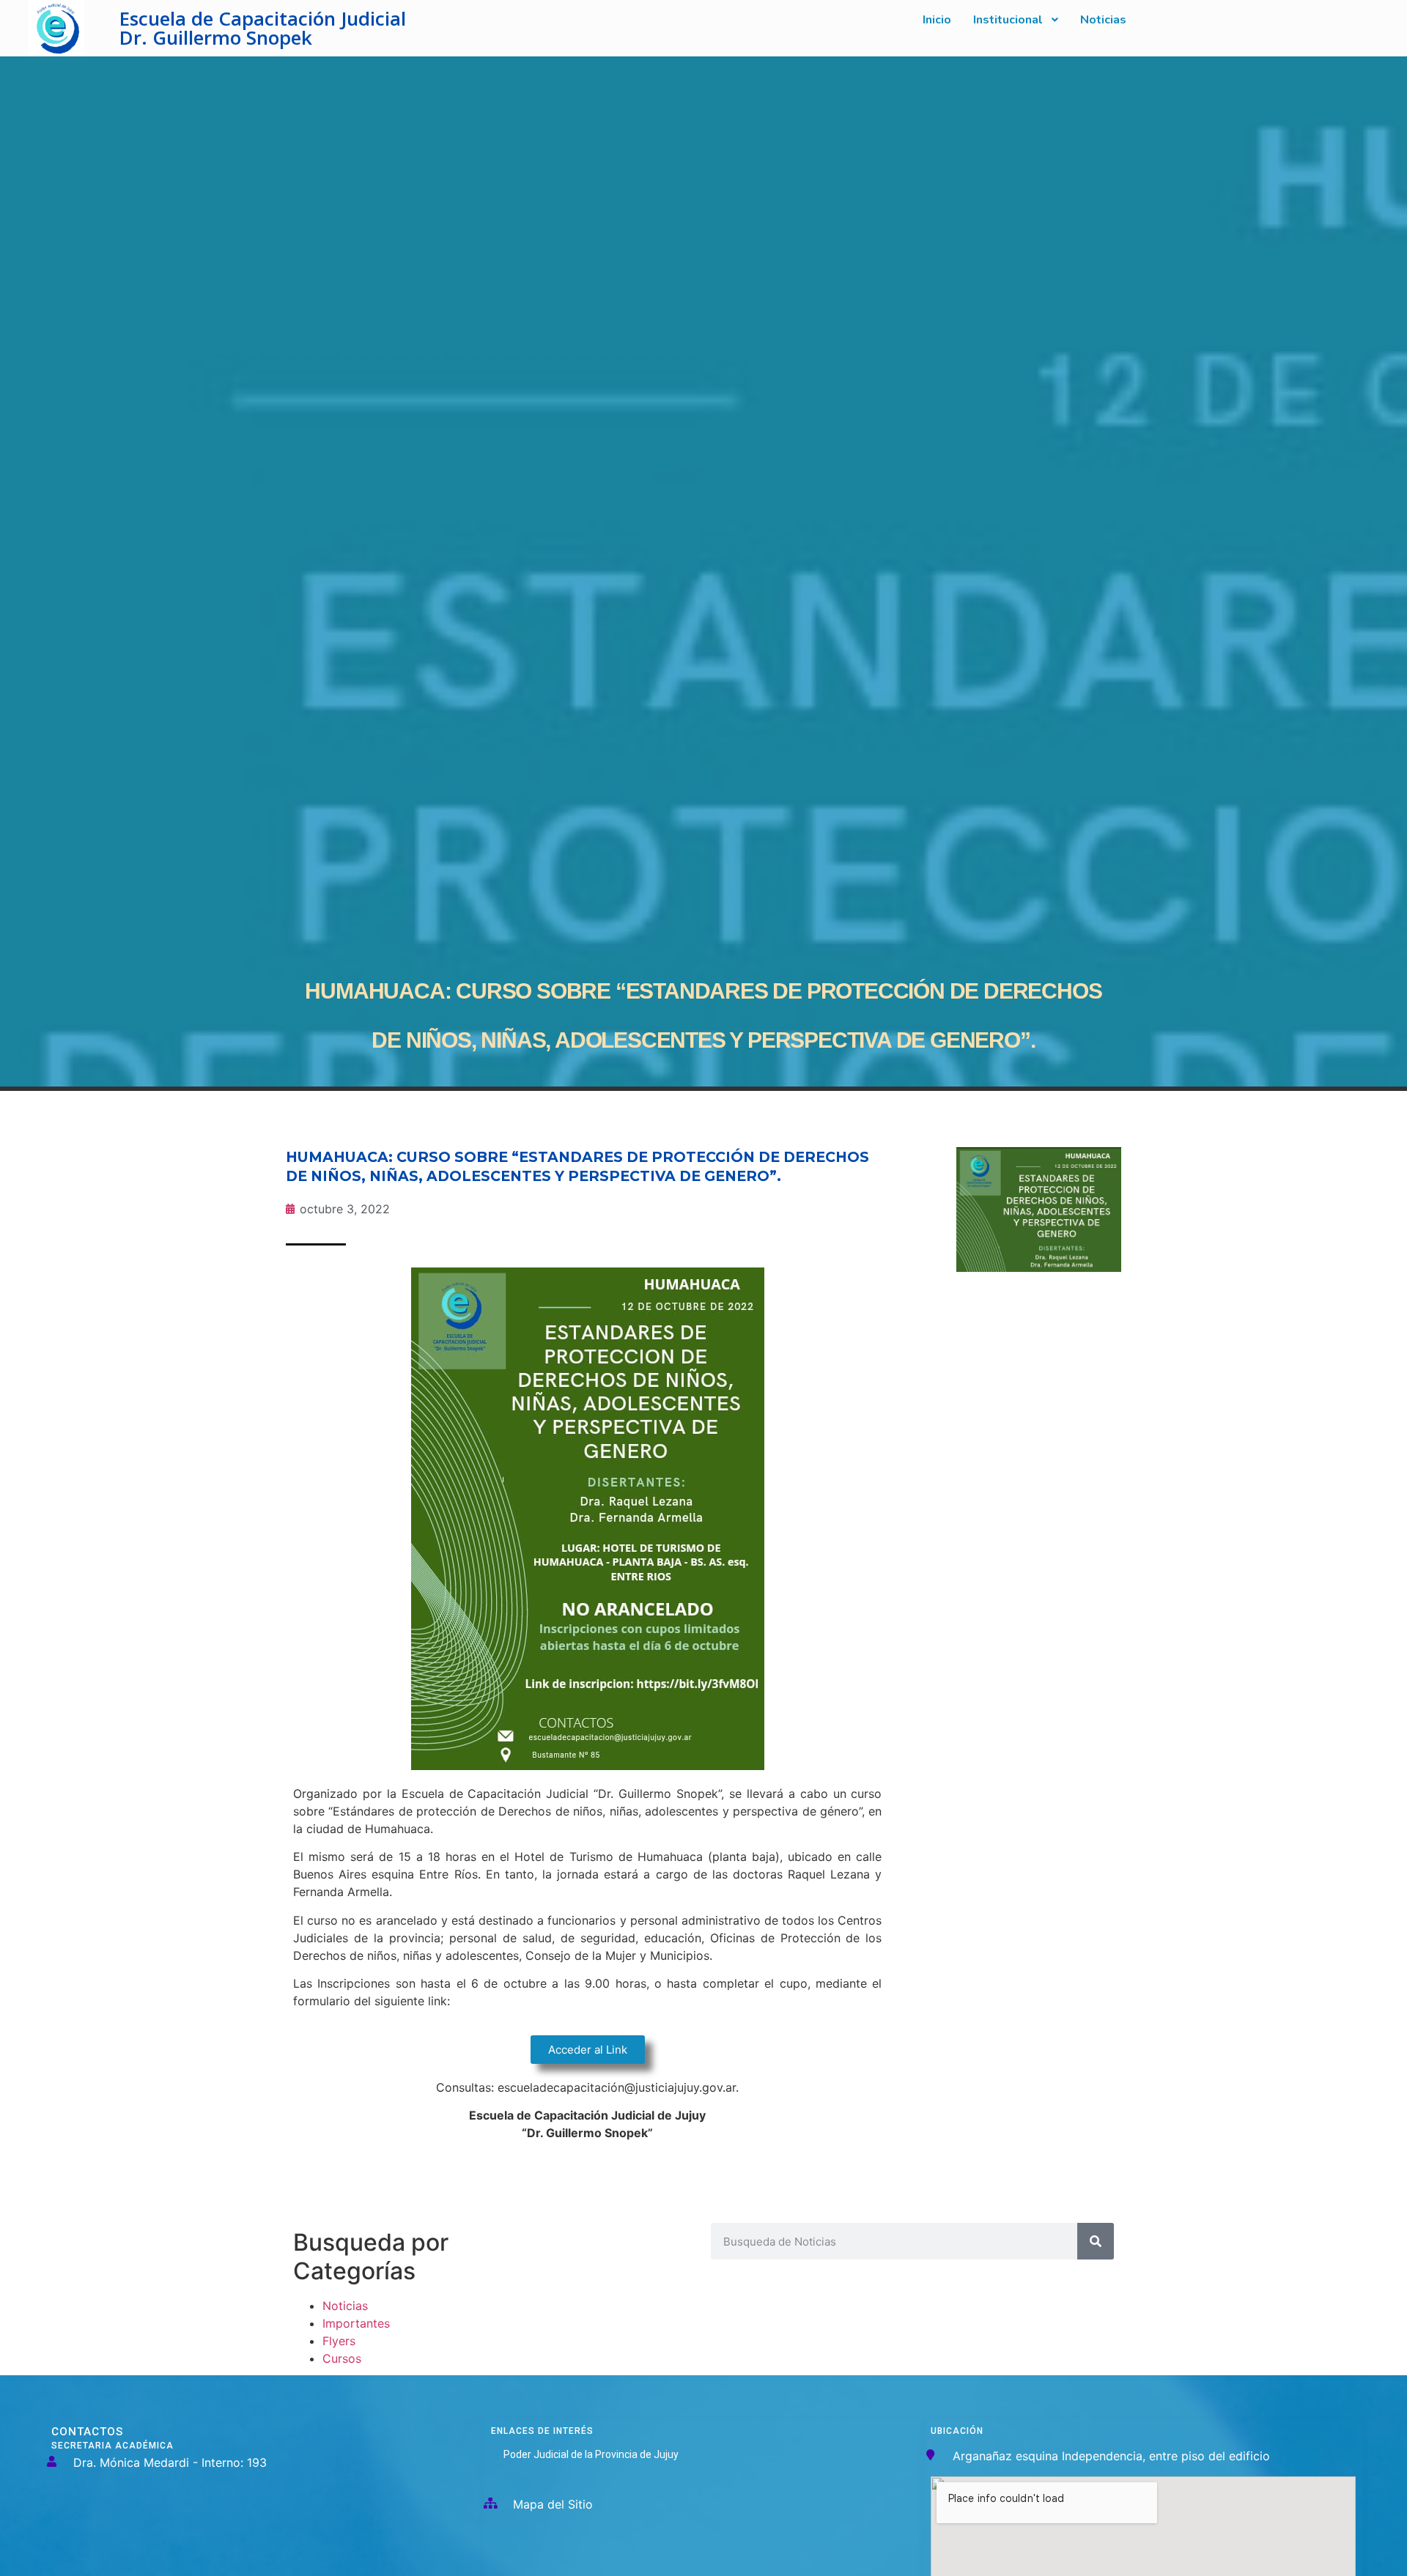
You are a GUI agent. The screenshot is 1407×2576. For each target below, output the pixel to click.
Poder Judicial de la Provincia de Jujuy (591, 2454)
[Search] (1096, 2241)
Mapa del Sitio (553, 2504)
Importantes (356, 2323)
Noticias (345, 2306)
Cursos (342, 2358)
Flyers (339, 2341)
